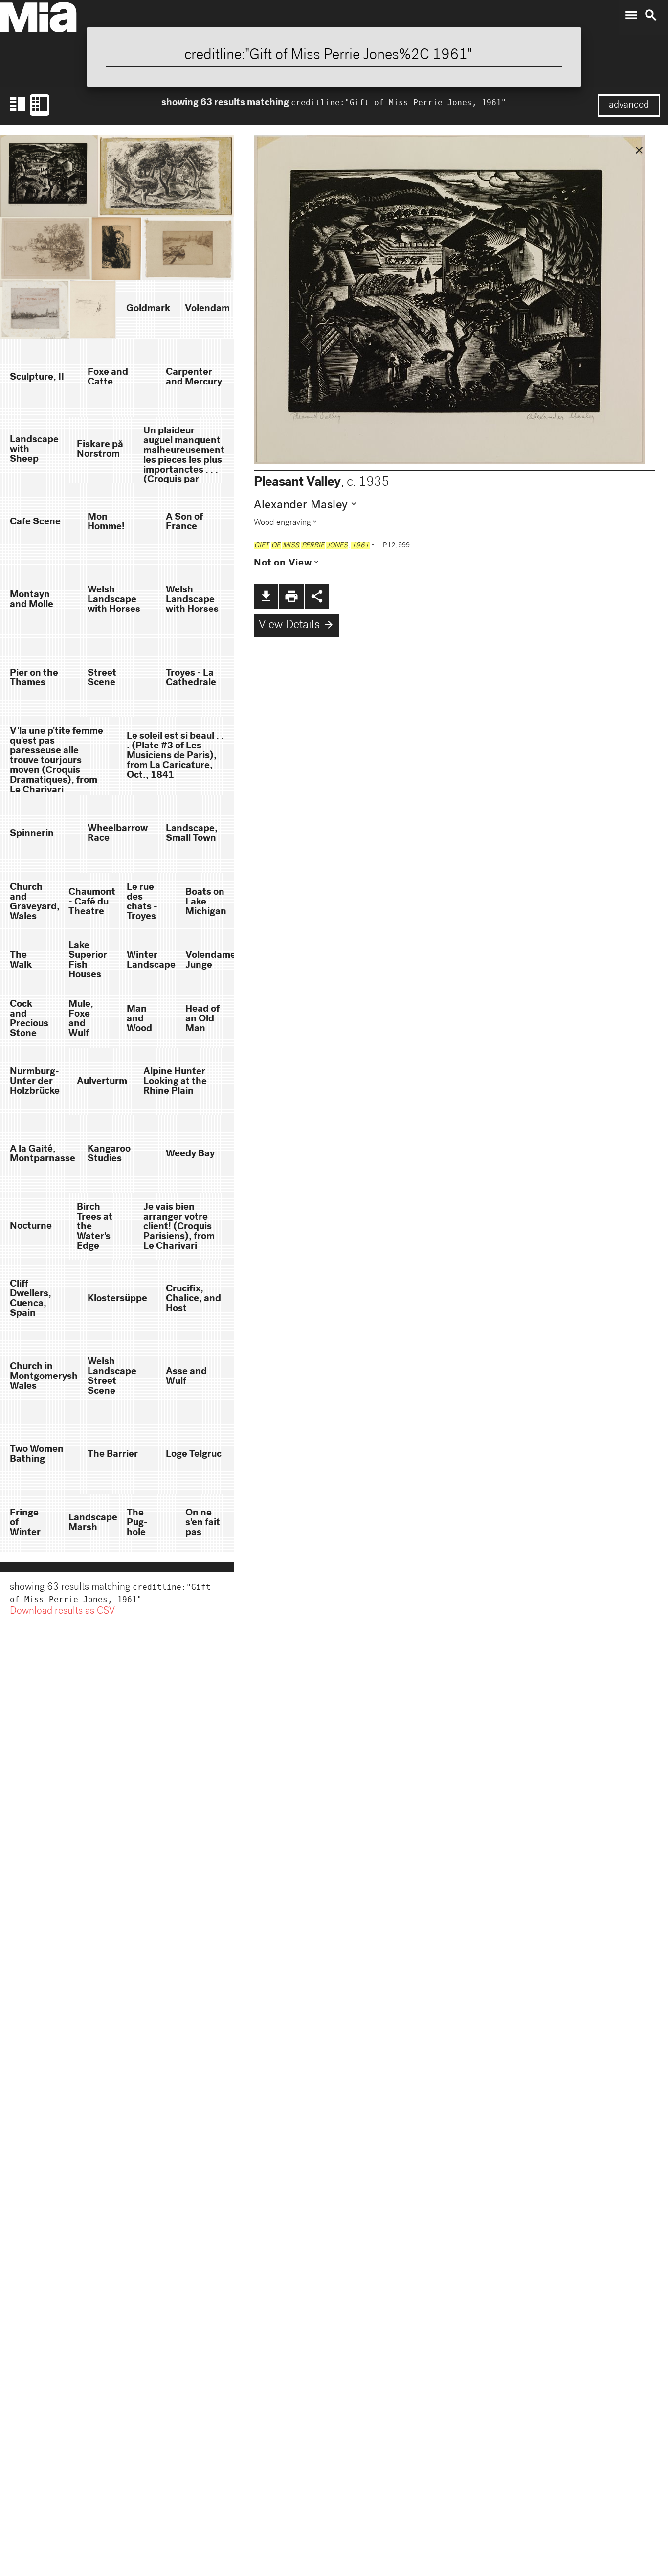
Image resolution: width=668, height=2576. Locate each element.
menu (631, 15)
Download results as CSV (62, 1612)
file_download (266, 596)
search (651, 15)
